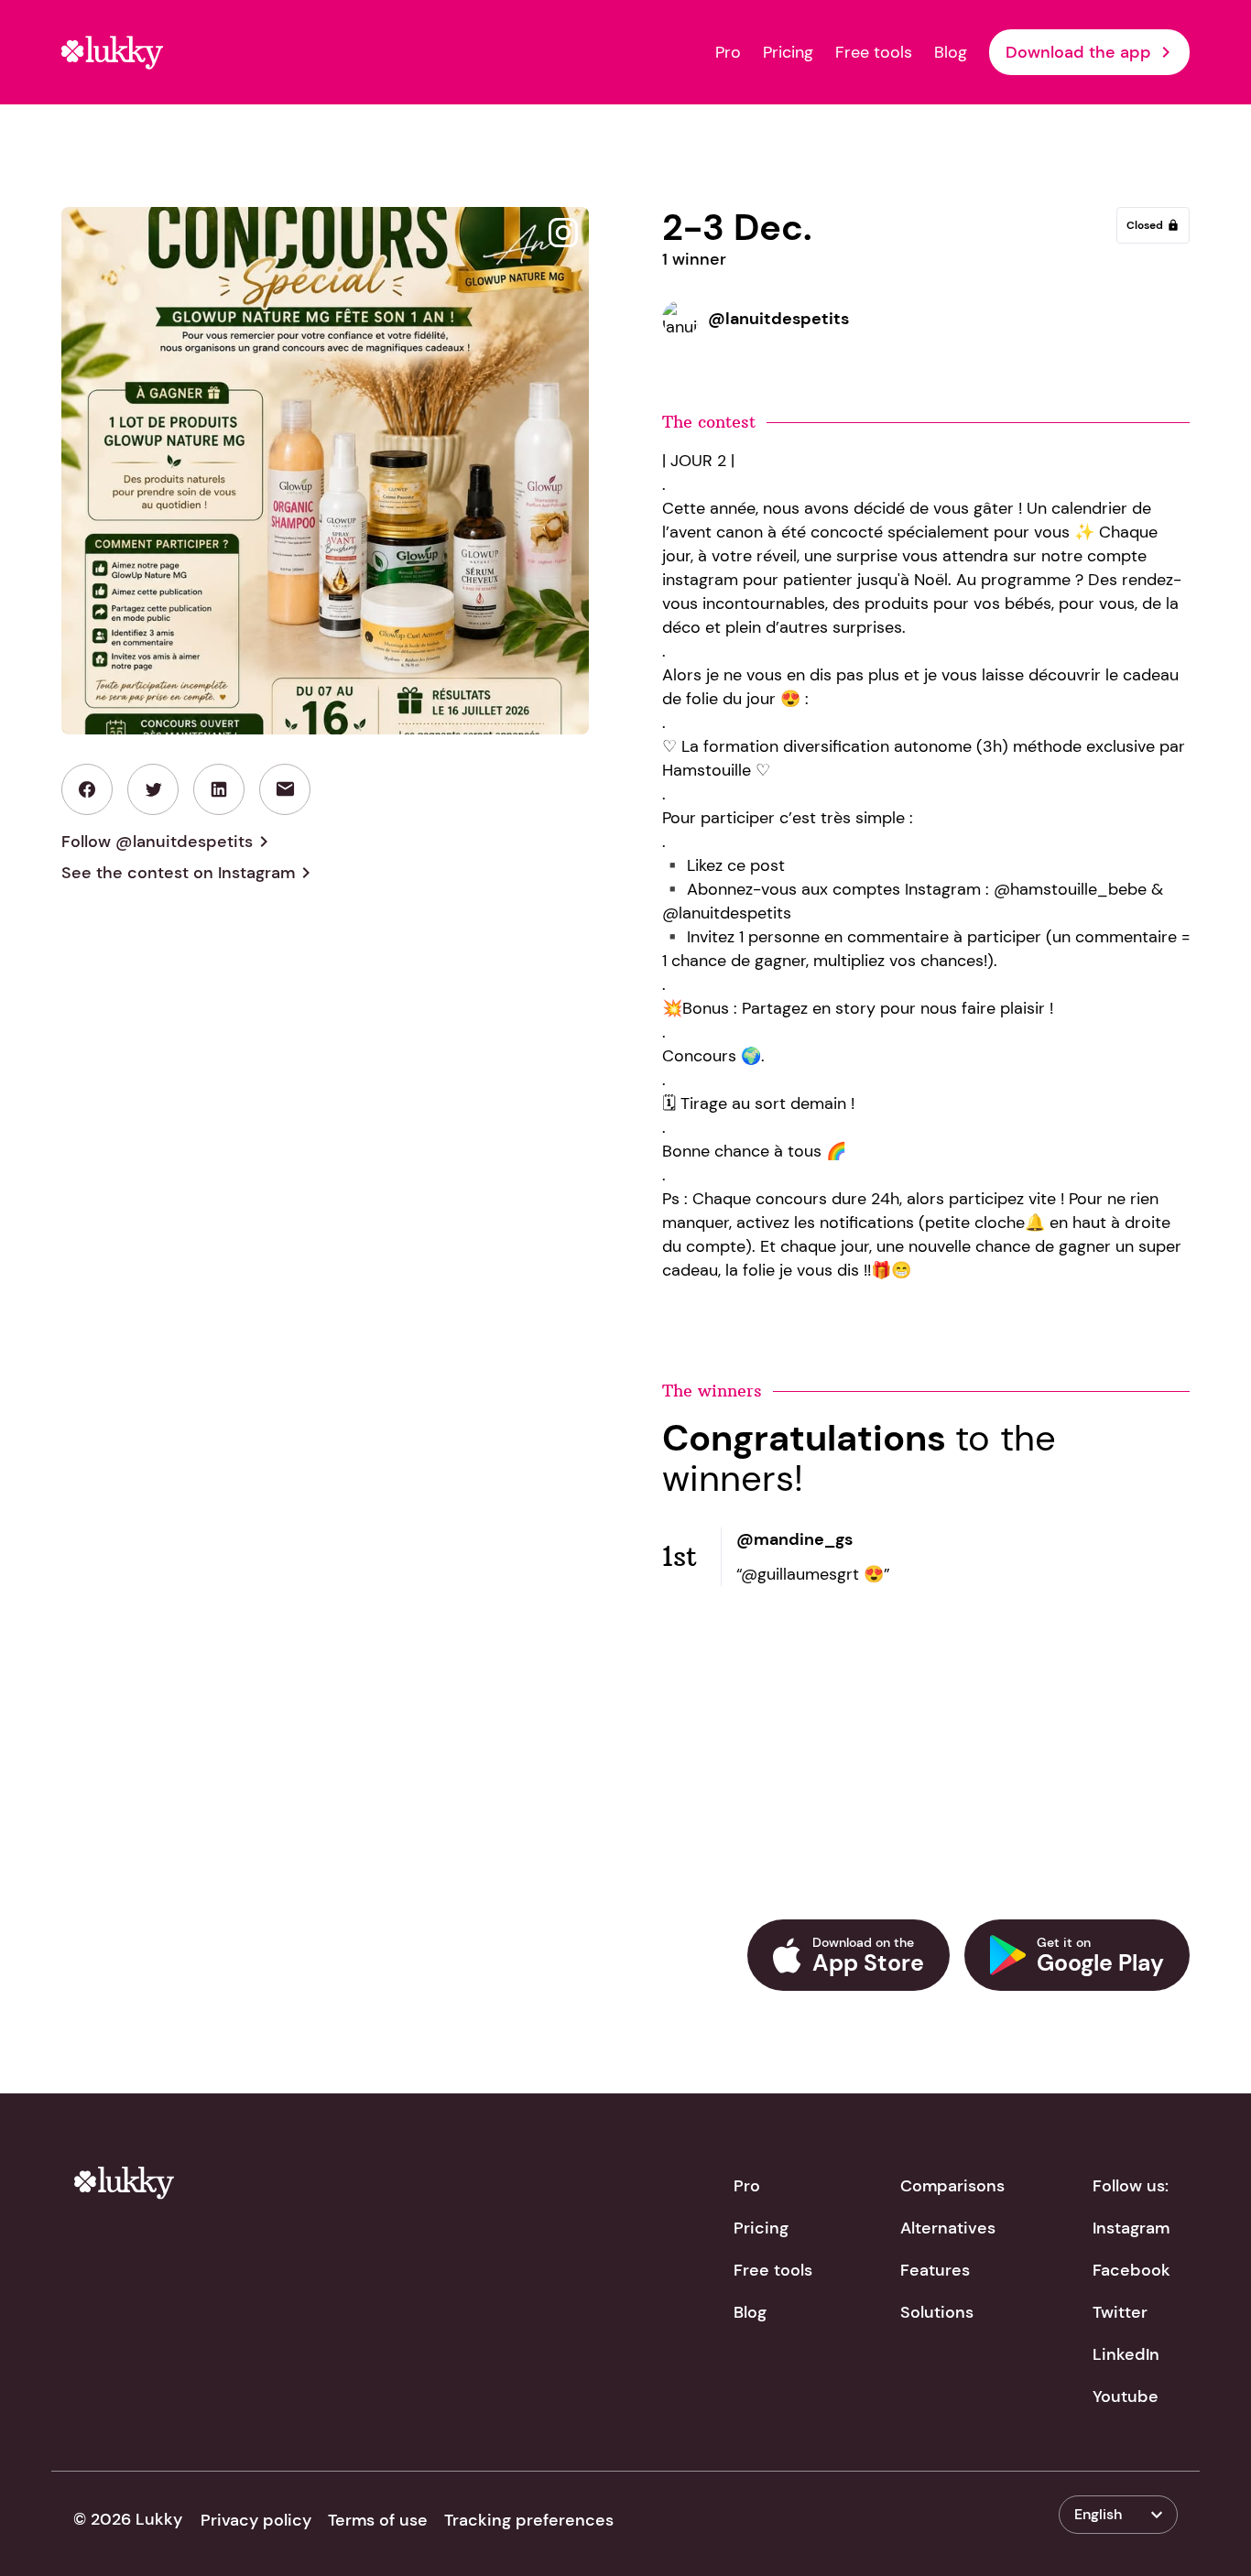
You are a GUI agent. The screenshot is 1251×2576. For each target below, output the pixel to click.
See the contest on (189, 873)
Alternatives (948, 2228)
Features (935, 2270)
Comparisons (952, 2186)
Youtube (1126, 2397)
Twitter (1120, 2312)
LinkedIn (1126, 2354)
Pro (728, 52)
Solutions (937, 2312)
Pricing (788, 52)
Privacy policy (256, 2520)
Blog (951, 52)
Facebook (1131, 2270)
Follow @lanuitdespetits (168, 842)
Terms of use (378, 2520)
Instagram (1131, 2228)
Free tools (874, 52)
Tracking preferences (529, 2520)
